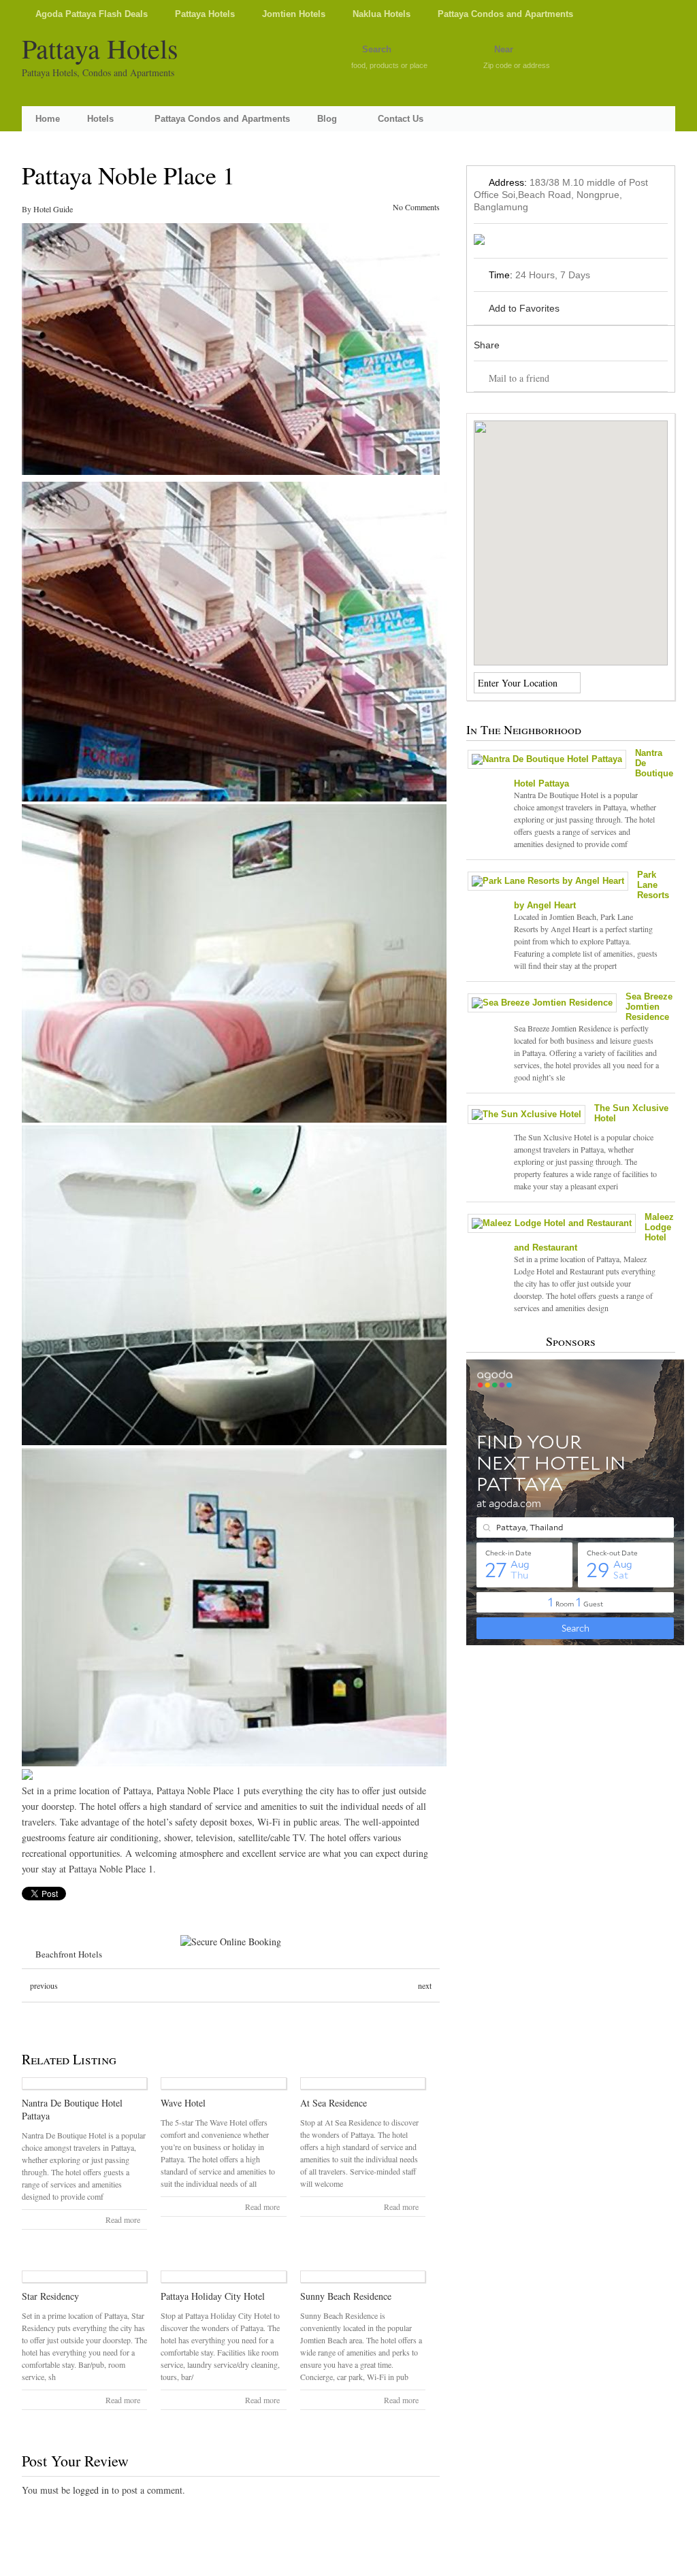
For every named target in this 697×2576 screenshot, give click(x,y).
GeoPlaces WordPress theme (348, 2564)
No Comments (416, 207)
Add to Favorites (524, 308)
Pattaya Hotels (205, 14)
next (425, 1985)
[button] (570, 535)
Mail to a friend (519, 378)
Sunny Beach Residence (346, 2296)
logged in (91, 2490)
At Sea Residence (334, 2103)
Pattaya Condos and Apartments (505, 14)
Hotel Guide (53, 209)
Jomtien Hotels (294, 14)
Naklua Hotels (382, 14)
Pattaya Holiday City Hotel (213, 2296)
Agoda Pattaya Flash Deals (92, 14)
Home (48, 119)
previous (44, 1985)
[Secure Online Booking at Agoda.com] (231, 1942)
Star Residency (50, 2296)
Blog (327, 119)
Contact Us (401, 119)
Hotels (100, 119)
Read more (123, 2219)
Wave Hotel (183, 2103)
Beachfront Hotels (69, 1954)
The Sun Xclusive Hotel (631, 1113)
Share (487, 345)
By (28, 209)
